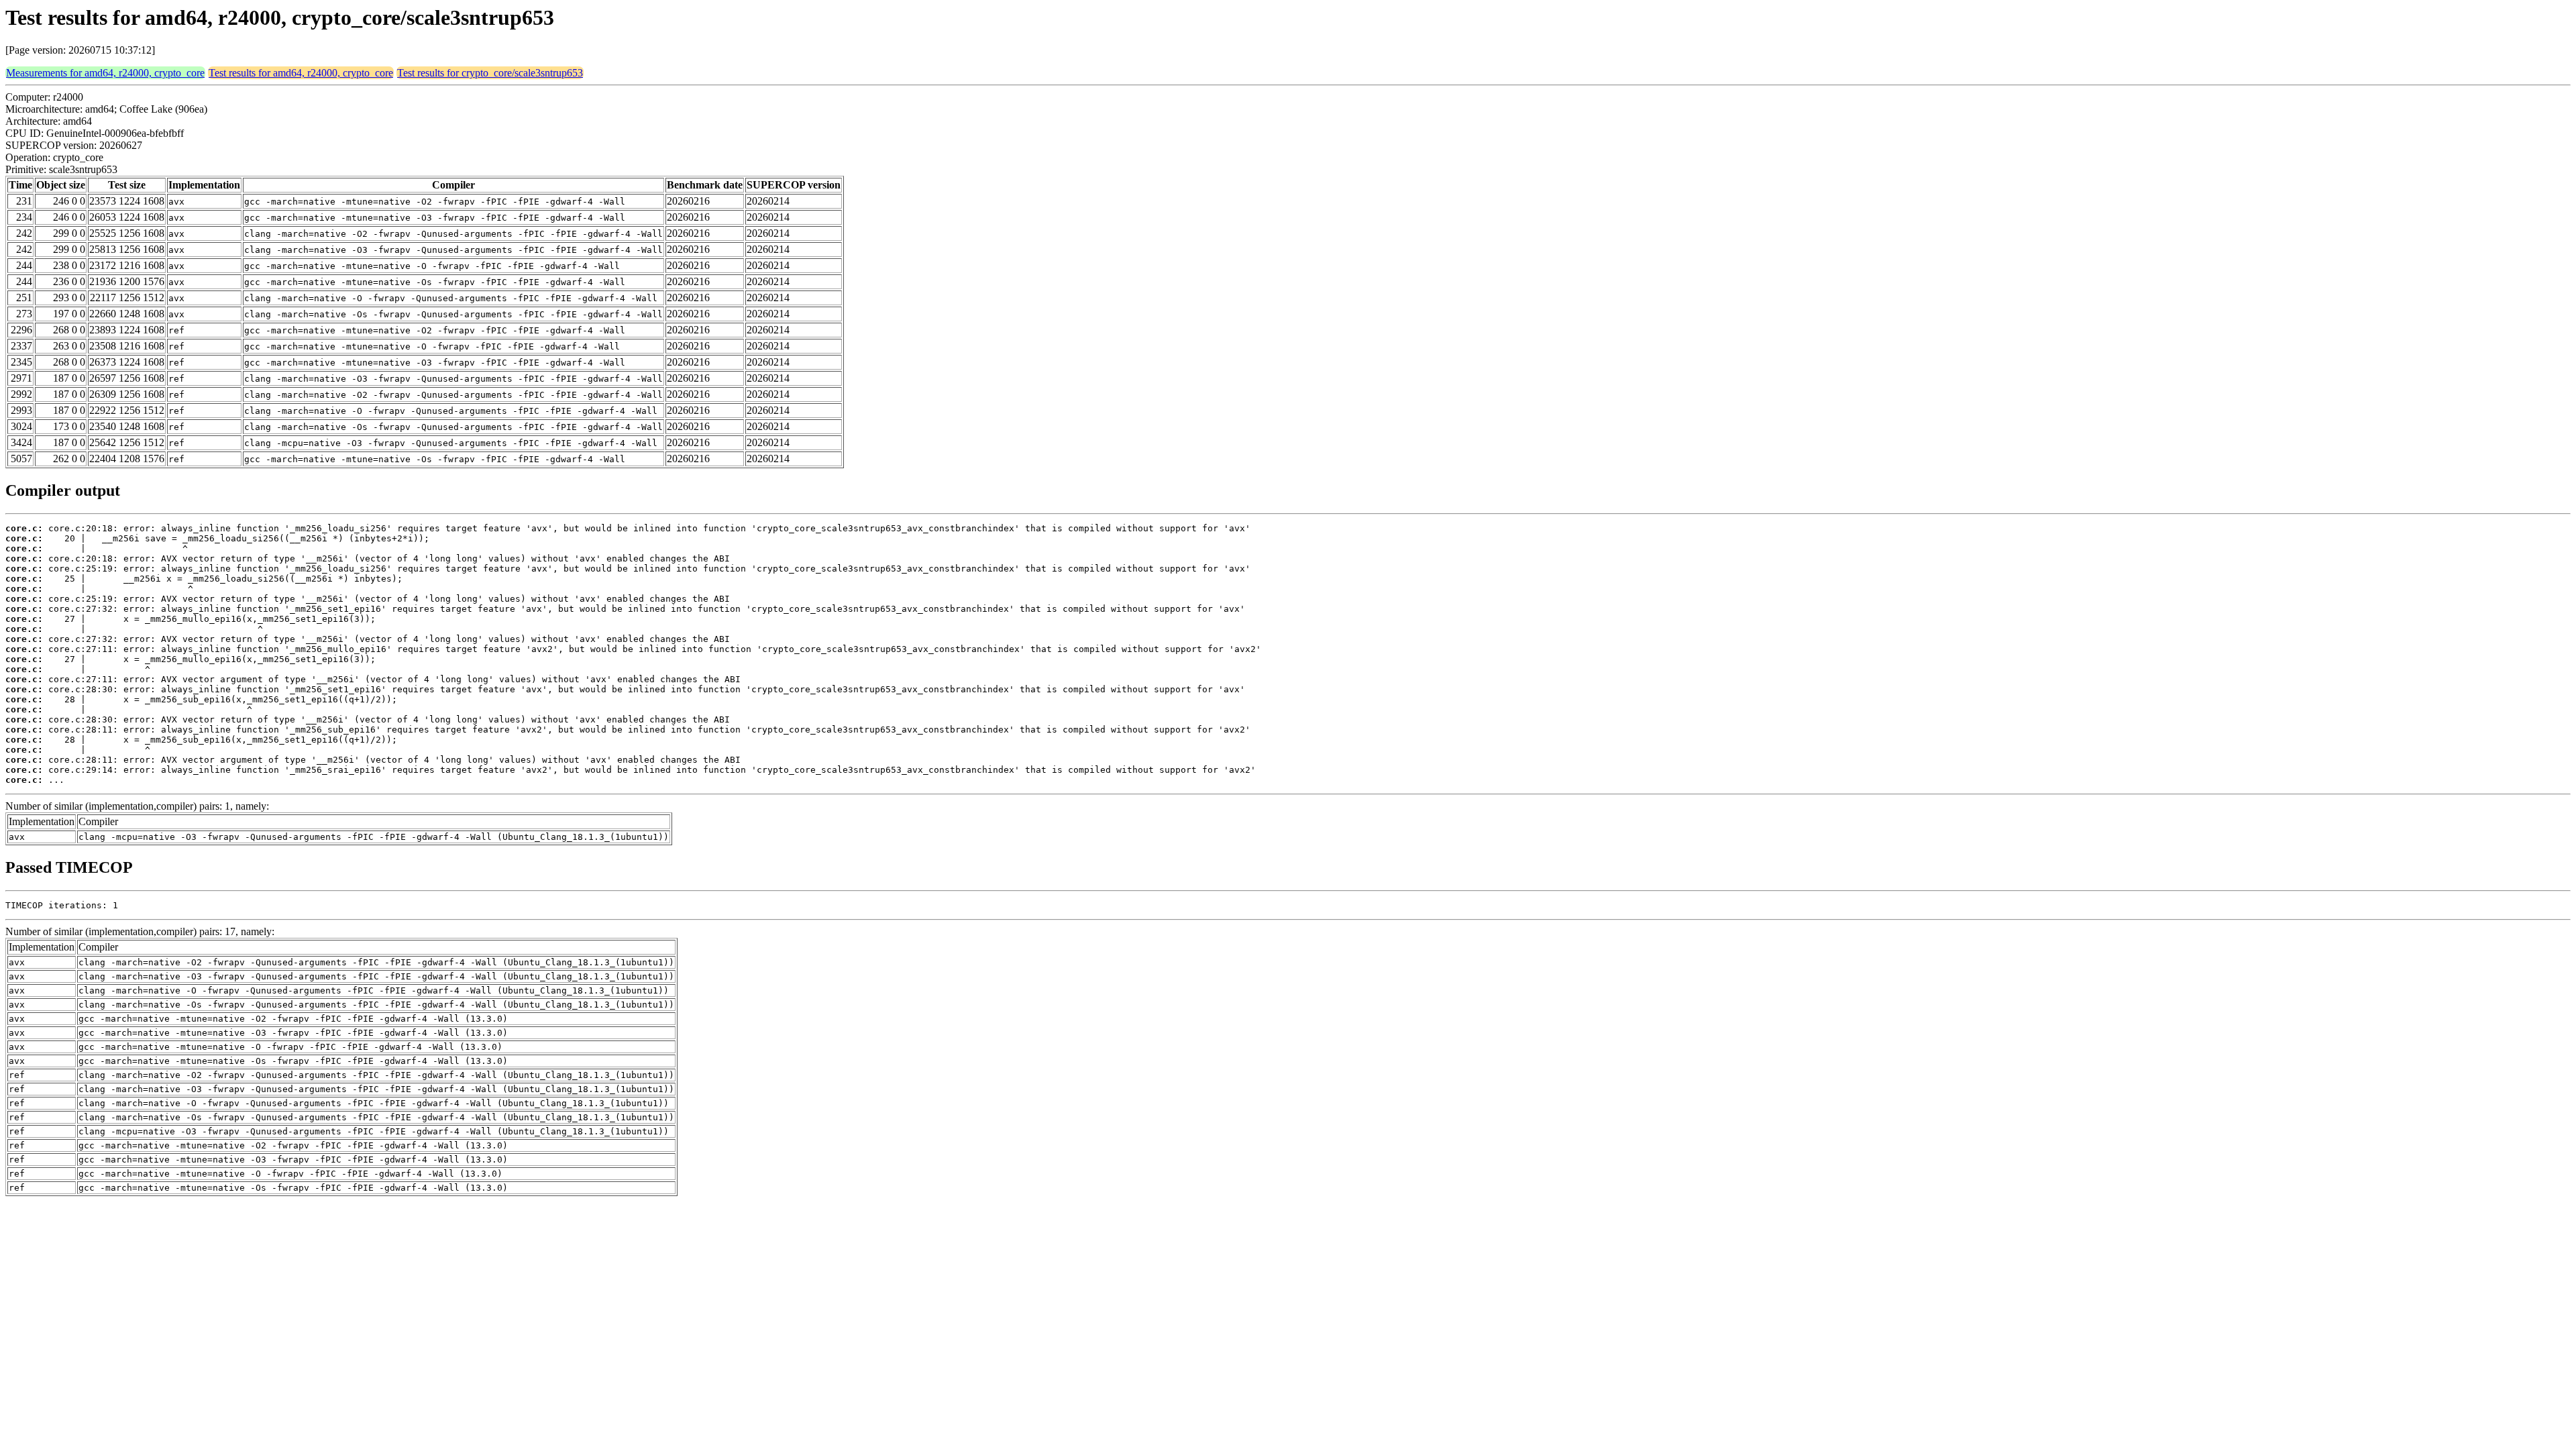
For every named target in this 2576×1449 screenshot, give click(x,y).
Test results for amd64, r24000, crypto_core (301, 73)
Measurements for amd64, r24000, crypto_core (105, 73)
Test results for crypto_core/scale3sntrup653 (490, 73)
